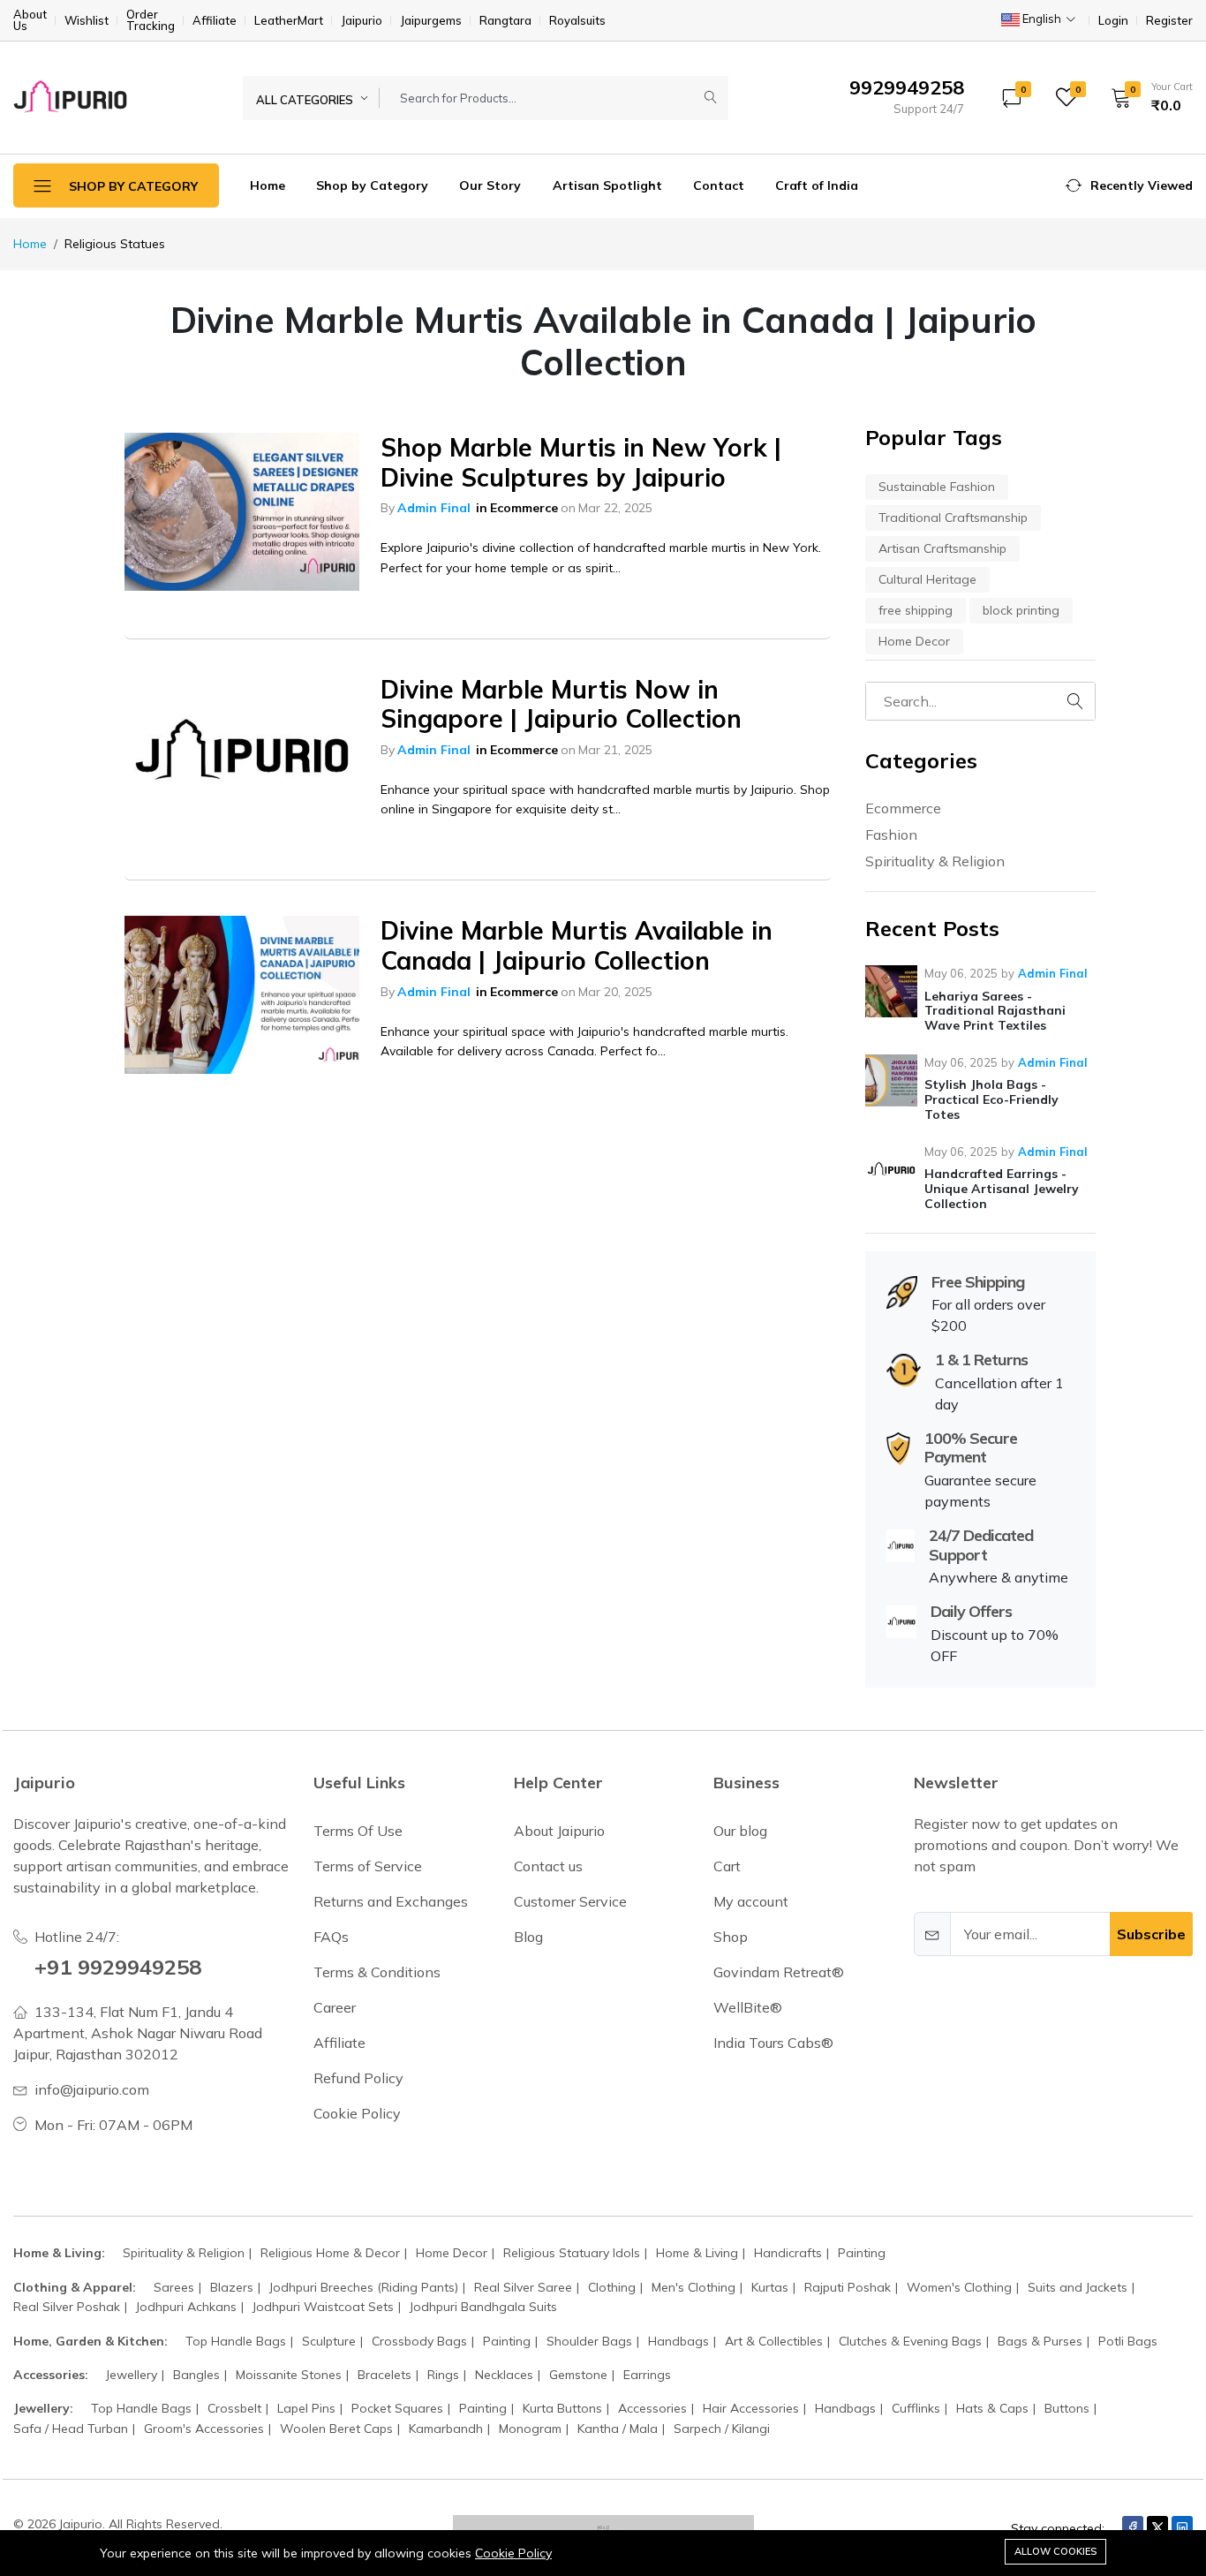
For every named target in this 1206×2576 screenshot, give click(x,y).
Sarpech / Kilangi (722, 2429)
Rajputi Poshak (848, 2287)
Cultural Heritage (927, 579)
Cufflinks (916, 2408)
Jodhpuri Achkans (186, 2307)
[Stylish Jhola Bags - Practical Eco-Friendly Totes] (891, 1080)
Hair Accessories (751, 2408)
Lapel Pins (306, 2408)
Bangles (196, 2375)
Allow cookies (1055, 2551)
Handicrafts (788, 2253)
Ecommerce (524, 508)
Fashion (891, 835)
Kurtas (770, 2287)
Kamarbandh (446, 2429)
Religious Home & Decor (330, 2253)
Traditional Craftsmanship (953, 517)
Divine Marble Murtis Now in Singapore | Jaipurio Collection (561, 704)
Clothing (612, 2287)
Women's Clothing (959, 2287)
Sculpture (329, 2341)
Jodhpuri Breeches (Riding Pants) (364, 2287)
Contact (719, 185)
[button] (1146, 97)
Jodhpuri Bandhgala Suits (483, 2307)
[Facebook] (1133, 2527)
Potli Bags (1128, 2341)
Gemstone (578, 2375)
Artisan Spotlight (607, 185)
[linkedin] (1182, 2527)
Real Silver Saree (523, 2287)
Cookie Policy (513, 2553)
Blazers (232, 2287)
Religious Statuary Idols (572, 2253)
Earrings (647, 2375)
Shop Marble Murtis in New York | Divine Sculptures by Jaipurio (581, 462)
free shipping (916, 610)
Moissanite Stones (289, 2375)
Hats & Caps (992, 2408)
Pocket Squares (397, 2408)
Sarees (174, 2287)
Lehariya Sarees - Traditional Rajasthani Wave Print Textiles (995, 1011)
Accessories (652, 2408)
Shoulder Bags (589, 2341)
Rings (443, 2375)
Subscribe (1151, 1934)
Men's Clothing (693, 2287)
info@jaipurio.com (92, 2089)
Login (1113, 21)
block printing (1021, 610)
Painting (862, 2253)
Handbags (678, 2341)
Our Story (490, 185)
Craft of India (817, 185)
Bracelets (384, 2375)
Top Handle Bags (236, 2341)
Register (1169, 21)
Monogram (530, 2429)
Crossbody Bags (419, 2341)
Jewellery (132, 2375)
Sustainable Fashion (937, 487)
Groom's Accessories (204, 2429)
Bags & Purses (1040, 2341)
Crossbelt (234, 2408)
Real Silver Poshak (67, 2307)
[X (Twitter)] (1157, 2527)
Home (268, 185)
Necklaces (504, 2375)
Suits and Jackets (1078, 2287)
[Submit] (711, 98)
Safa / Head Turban (71, 2429)
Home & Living (697, 2253)
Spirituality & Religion (935, 861)
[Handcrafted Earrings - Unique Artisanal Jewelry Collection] (891, 1170)
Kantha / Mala (618, 2429)
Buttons (1067, 2408)
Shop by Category (372, 185)
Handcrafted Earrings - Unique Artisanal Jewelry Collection (1002, 1189)
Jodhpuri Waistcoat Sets (323, 2307)
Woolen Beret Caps (336, 2429)
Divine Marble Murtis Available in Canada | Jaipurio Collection (577, 945)
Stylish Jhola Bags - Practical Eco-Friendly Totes (991, 1099)
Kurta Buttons (562, 2408)
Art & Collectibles (774, 2341)
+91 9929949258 (118, 1967)
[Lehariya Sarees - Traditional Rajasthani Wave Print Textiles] (891, 991)
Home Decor (914, 641)
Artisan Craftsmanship (942, 548)
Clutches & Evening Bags (910, 2341)
